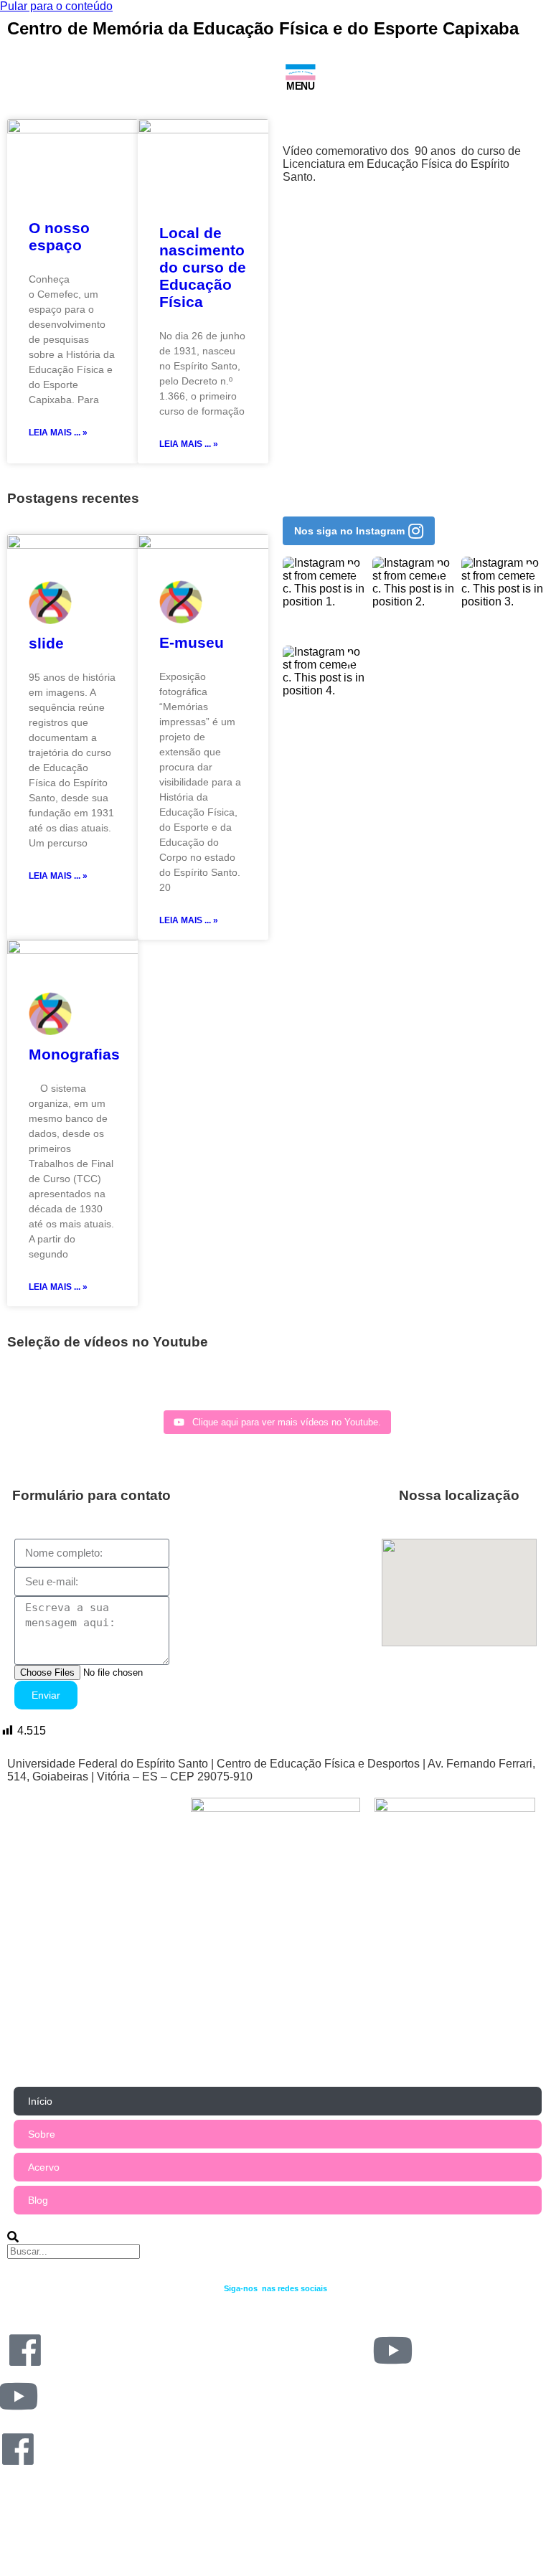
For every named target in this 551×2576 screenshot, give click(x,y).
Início (40, 2101)
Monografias (74, 1054)
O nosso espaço (59, 236)
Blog (38, 2200)
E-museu (192, 642)
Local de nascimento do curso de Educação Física (203, 267)
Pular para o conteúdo (56, 6)
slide (46, 643)
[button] (359, 531)
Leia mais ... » (58, 433)
